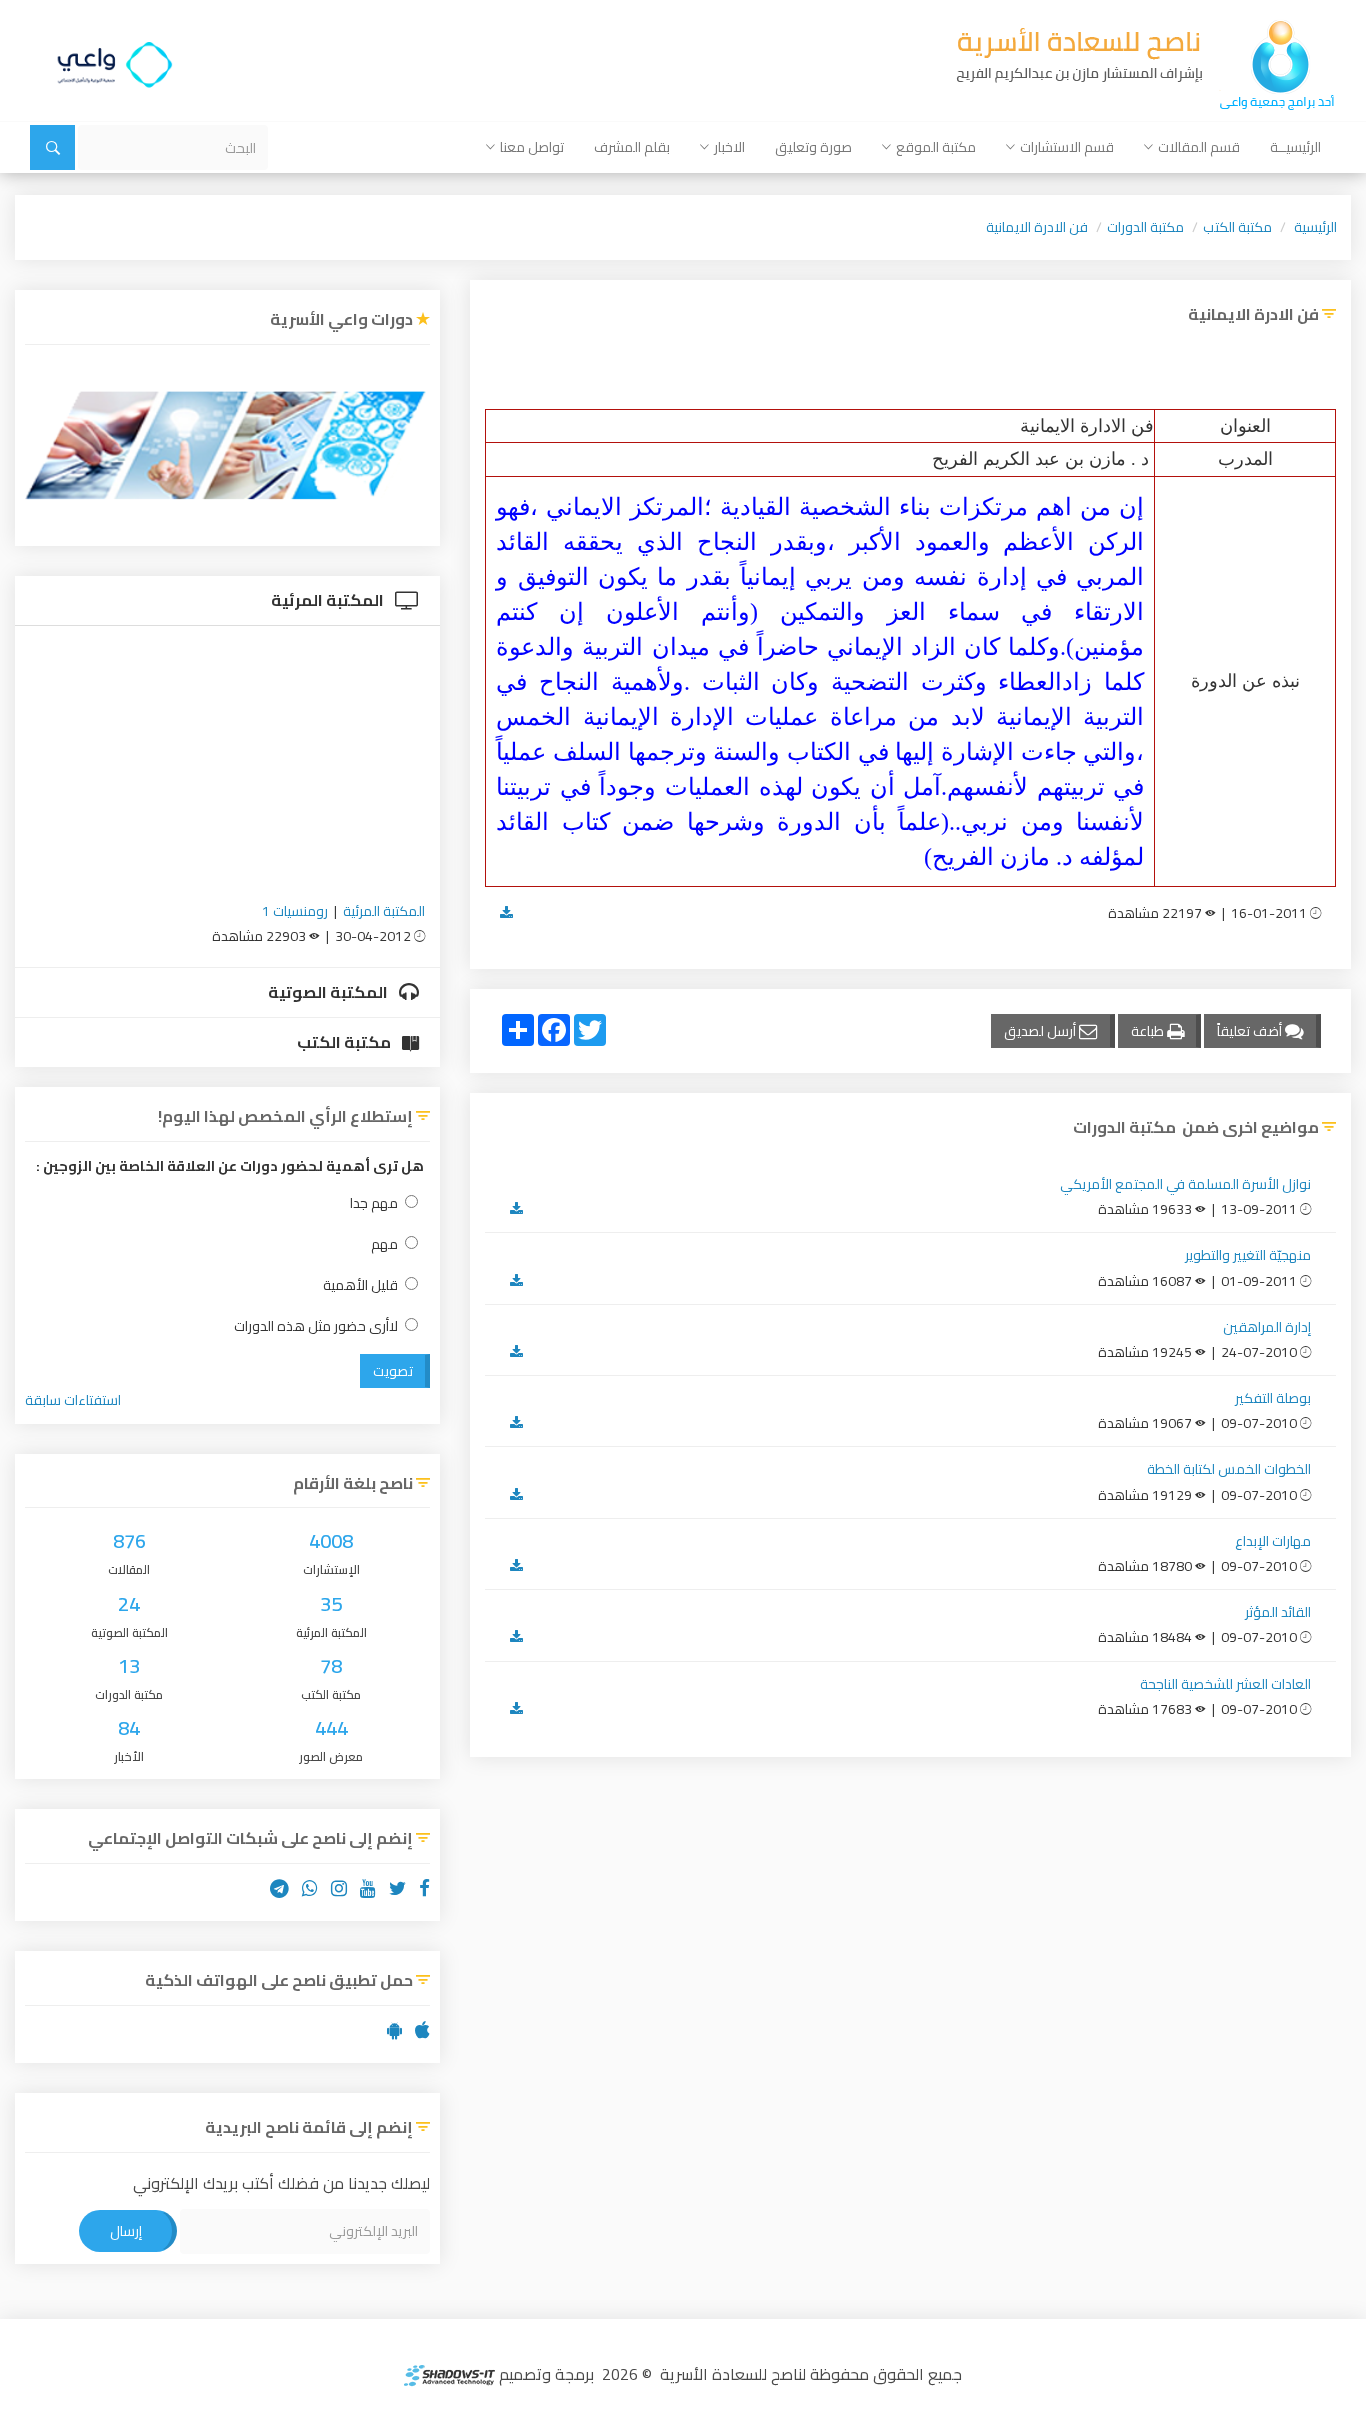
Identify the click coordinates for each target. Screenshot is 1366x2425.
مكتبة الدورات (1145, 227)
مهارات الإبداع (1273, 1541)
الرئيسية (1315, 227)
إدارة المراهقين (1267, 1327)
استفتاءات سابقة (73, 1400)
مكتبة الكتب (1237, 227)
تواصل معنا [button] (532, 147)
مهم (384, 1244)
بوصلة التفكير (1273, 1398)
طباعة (1149, 1031)
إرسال (126, 2231)
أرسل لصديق (1041, 1031)
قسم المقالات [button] (1199, 147)
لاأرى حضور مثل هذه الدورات (316, 1326)
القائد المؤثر (1278, 1612)
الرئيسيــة (1295, 147)
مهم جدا (374, 1203)
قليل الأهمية (360, 1285)
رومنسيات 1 (295, 911)
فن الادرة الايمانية (1037, 227)
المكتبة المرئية (329, 600)
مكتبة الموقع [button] (936, 147)
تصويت (393, 1371)
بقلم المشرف (632, 147)
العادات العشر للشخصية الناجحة (1225, 1684)
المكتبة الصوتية (329, 992)
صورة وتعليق (813, 147)
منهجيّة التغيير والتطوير (1248, 1255)
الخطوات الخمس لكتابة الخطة (1229, 1469)
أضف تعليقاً (1251, 1031)
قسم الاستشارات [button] (1067, 147)
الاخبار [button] (729, 147)
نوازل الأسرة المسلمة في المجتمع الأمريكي (1185, 1184)
